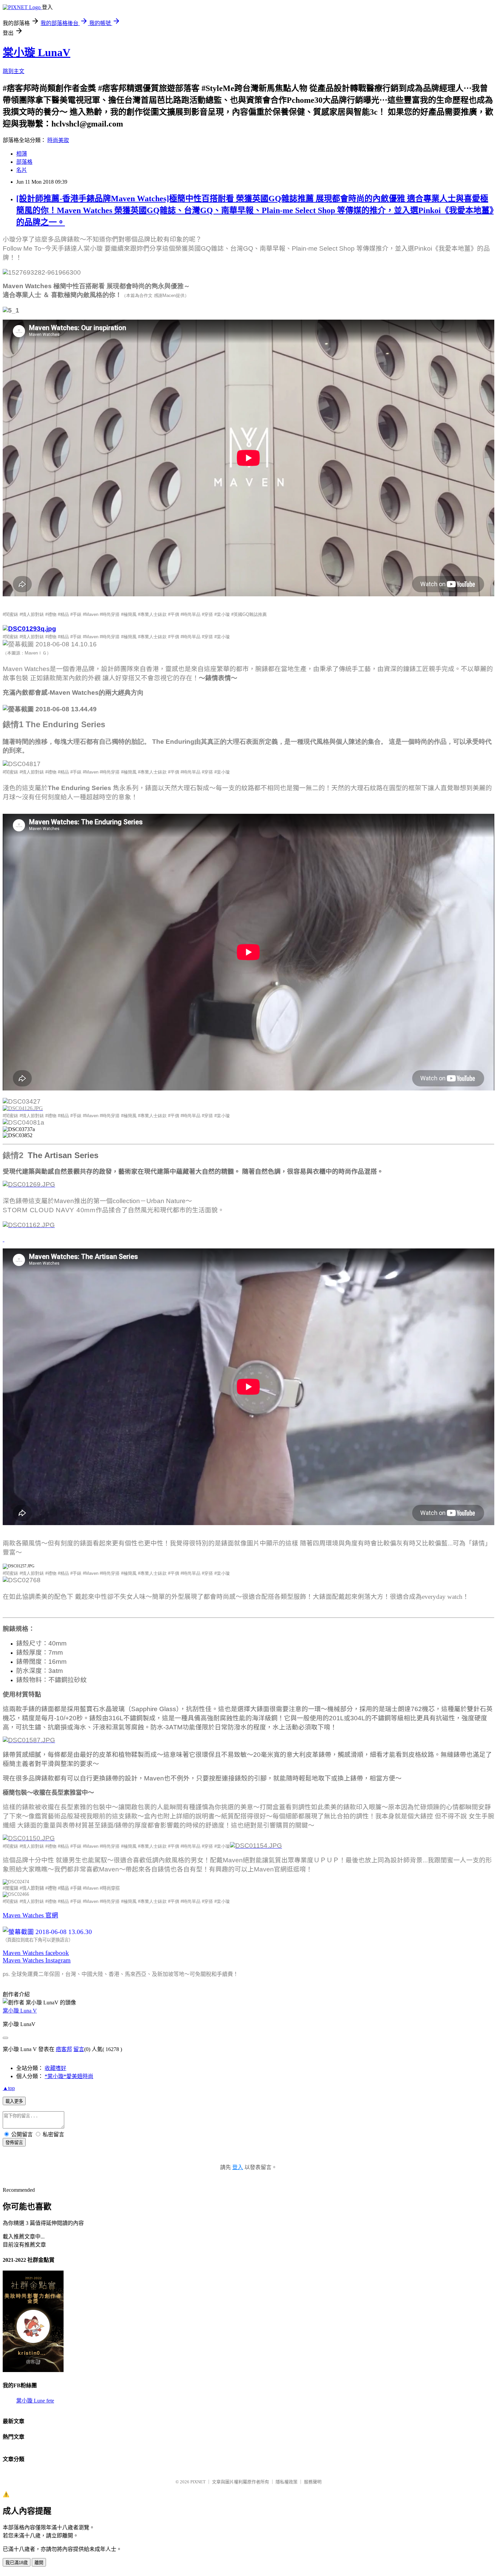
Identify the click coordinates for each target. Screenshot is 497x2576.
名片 (22, 170)
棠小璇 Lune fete (35, 2401)
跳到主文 (14, 71)
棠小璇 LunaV (37, 52)
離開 (39, 2563)
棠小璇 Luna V (20, 2011)
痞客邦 (64, 2049)
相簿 (22, 154)
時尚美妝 (58, 140)
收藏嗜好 (55, 2068)
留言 (79, 2049)
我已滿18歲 (17, 2563)
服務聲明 (313, 2482)
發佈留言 (14, 2143)
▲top (9, 2088)
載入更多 (14, 2101)
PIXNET (198, 2482)
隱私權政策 (287, 2482)
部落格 (24, 162)
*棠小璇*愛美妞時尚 (69, 2076)
